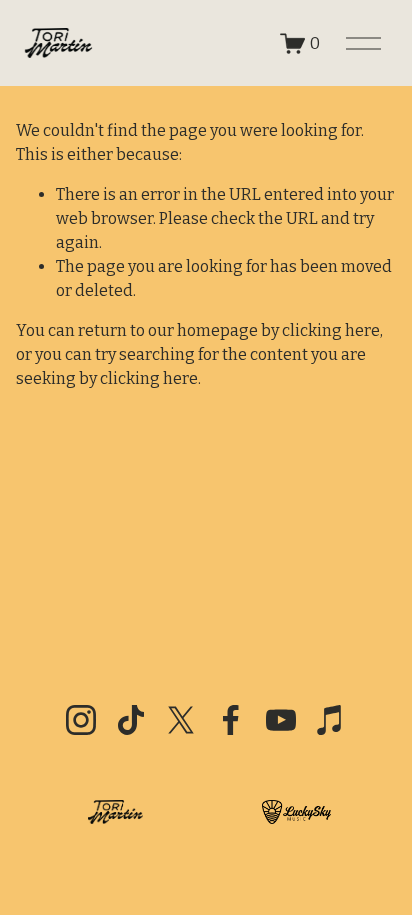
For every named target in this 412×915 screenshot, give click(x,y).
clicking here (331, 330)
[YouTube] (281, 720)
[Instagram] (81, 720)
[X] (181, 720)
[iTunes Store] (331, 720)
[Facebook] (231, 720)
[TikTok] (131, 720)
